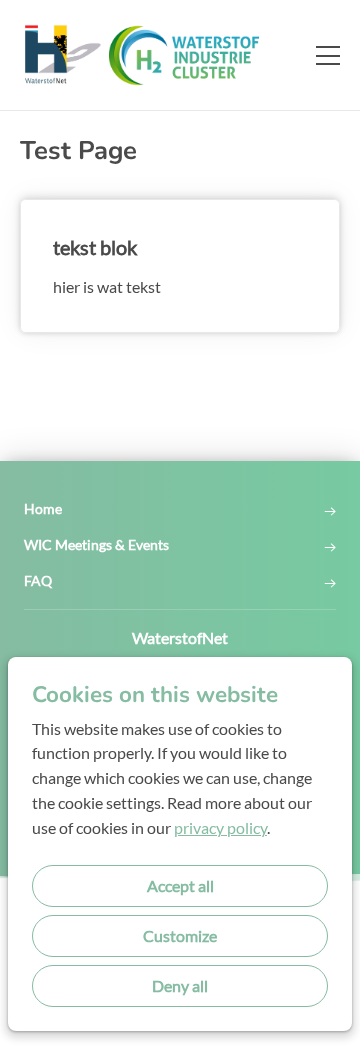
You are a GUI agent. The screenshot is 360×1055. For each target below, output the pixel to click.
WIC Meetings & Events (96, 545)
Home (43, 509)
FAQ (38, 581)
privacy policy (220, 827)
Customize (180, 935)
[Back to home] (160, 55)
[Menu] (320, 55)
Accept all (180, 885)
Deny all (180, 985)
